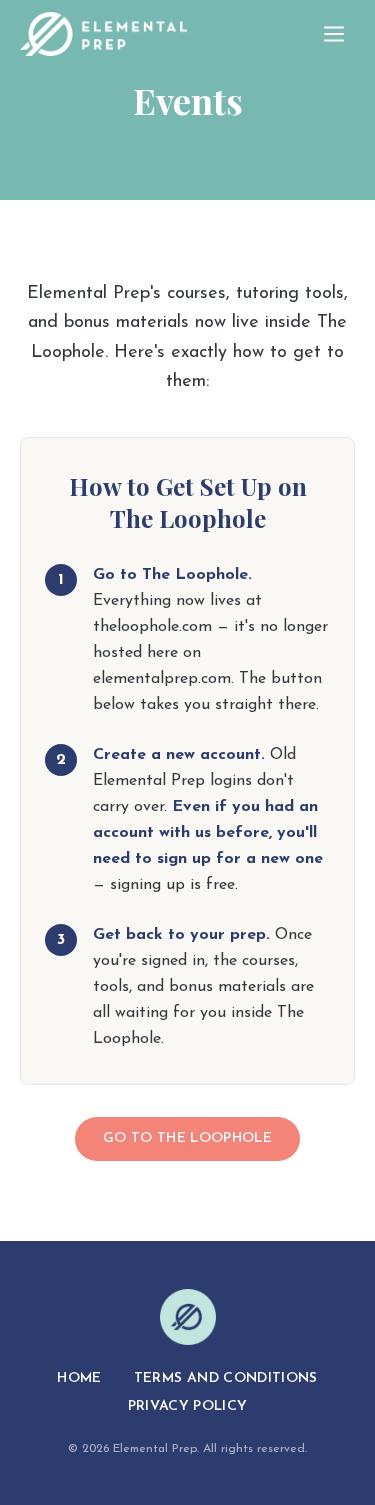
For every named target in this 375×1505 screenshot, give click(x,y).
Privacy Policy (188, 1406)
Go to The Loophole (187, 1138)
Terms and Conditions (226, 1378)
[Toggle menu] (334, 34)
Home (79, 1378)
